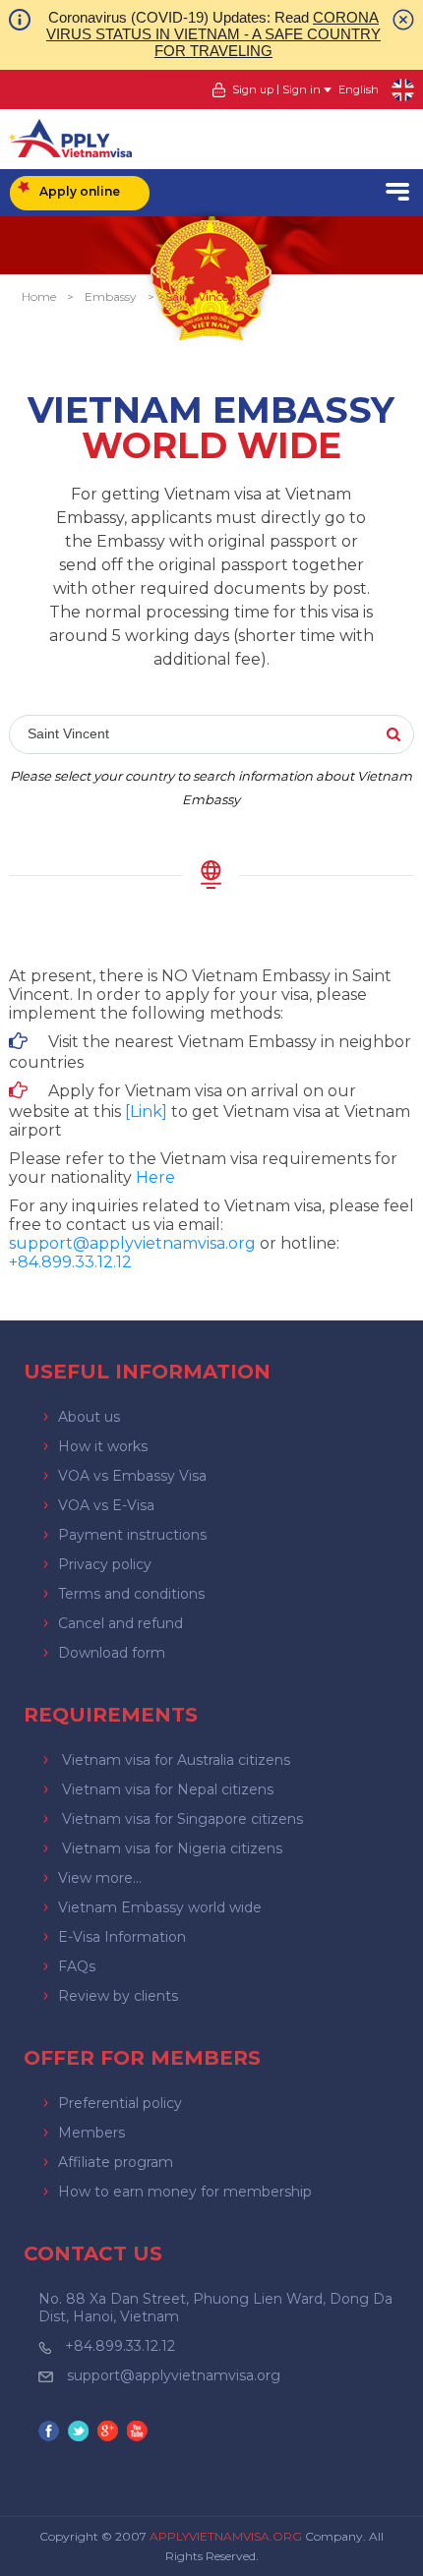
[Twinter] (81, 2433)
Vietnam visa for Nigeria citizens (172, 1848)
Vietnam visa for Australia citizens (176, 1760)
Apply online (80, 191)
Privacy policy (105, 1564)
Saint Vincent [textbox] (68, 733)
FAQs (77, 1966)
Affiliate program (116, 2162)
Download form (112, 1653)
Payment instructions (132, 1535)
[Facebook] (51, 2433)
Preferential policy (120, 2103)
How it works (103, 1446)
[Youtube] (140, 2433)
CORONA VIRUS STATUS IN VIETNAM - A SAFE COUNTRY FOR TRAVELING (213, 34)
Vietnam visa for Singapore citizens (182, 1819)
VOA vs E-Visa (106, 1505)
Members (91, 2133)
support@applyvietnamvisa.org (132, 1243)
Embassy (111, 296)
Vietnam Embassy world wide (160, 1907)
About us (89, 1417)
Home (39, 296)
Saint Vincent (203, 296)
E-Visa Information (122, 1937)
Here (155, 1177)
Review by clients (118, 1996)
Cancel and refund (121, 1623)
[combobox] (212, 735)
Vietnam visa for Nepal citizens (168, 1789)
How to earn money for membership (185, 2192)
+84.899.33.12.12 (120, 2346)
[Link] (146, 1112)
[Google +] (110, 2433)
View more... (100, 1878)
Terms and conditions (131, 1594)
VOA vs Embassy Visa (132, 1476)
